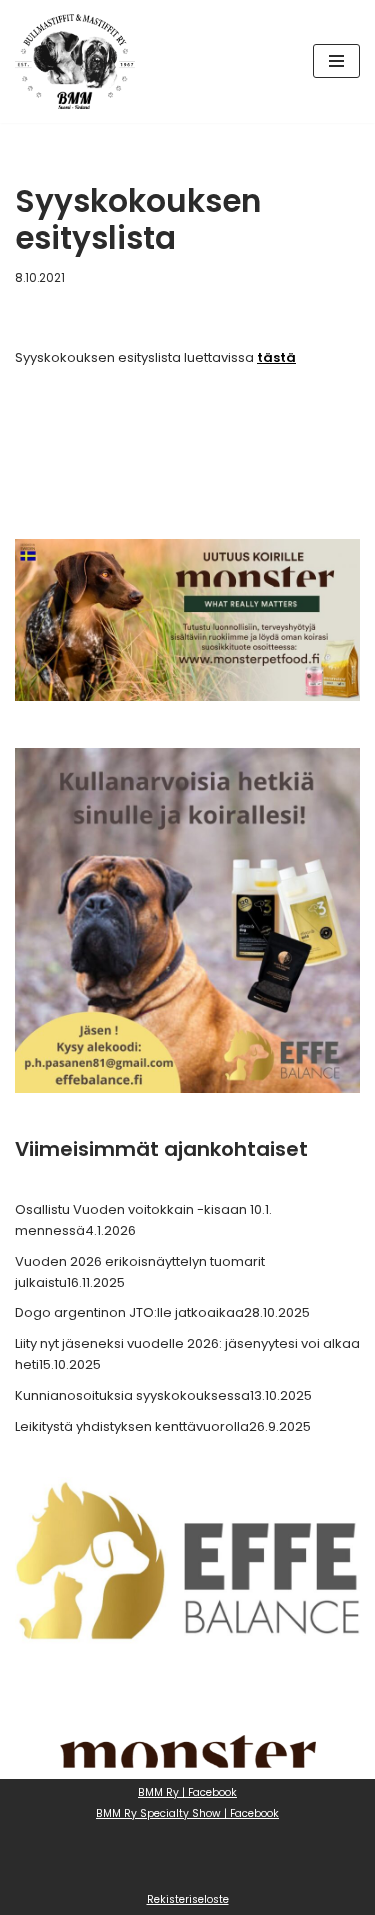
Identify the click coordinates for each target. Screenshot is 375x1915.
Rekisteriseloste (188, 1899)
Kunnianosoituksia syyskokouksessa (132, 1395)
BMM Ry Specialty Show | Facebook (187, 1813)
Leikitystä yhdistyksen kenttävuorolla (132, 1426)
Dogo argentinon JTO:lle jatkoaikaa (129, 1312)
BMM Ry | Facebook (187, 1792)
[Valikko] (336, 61)
